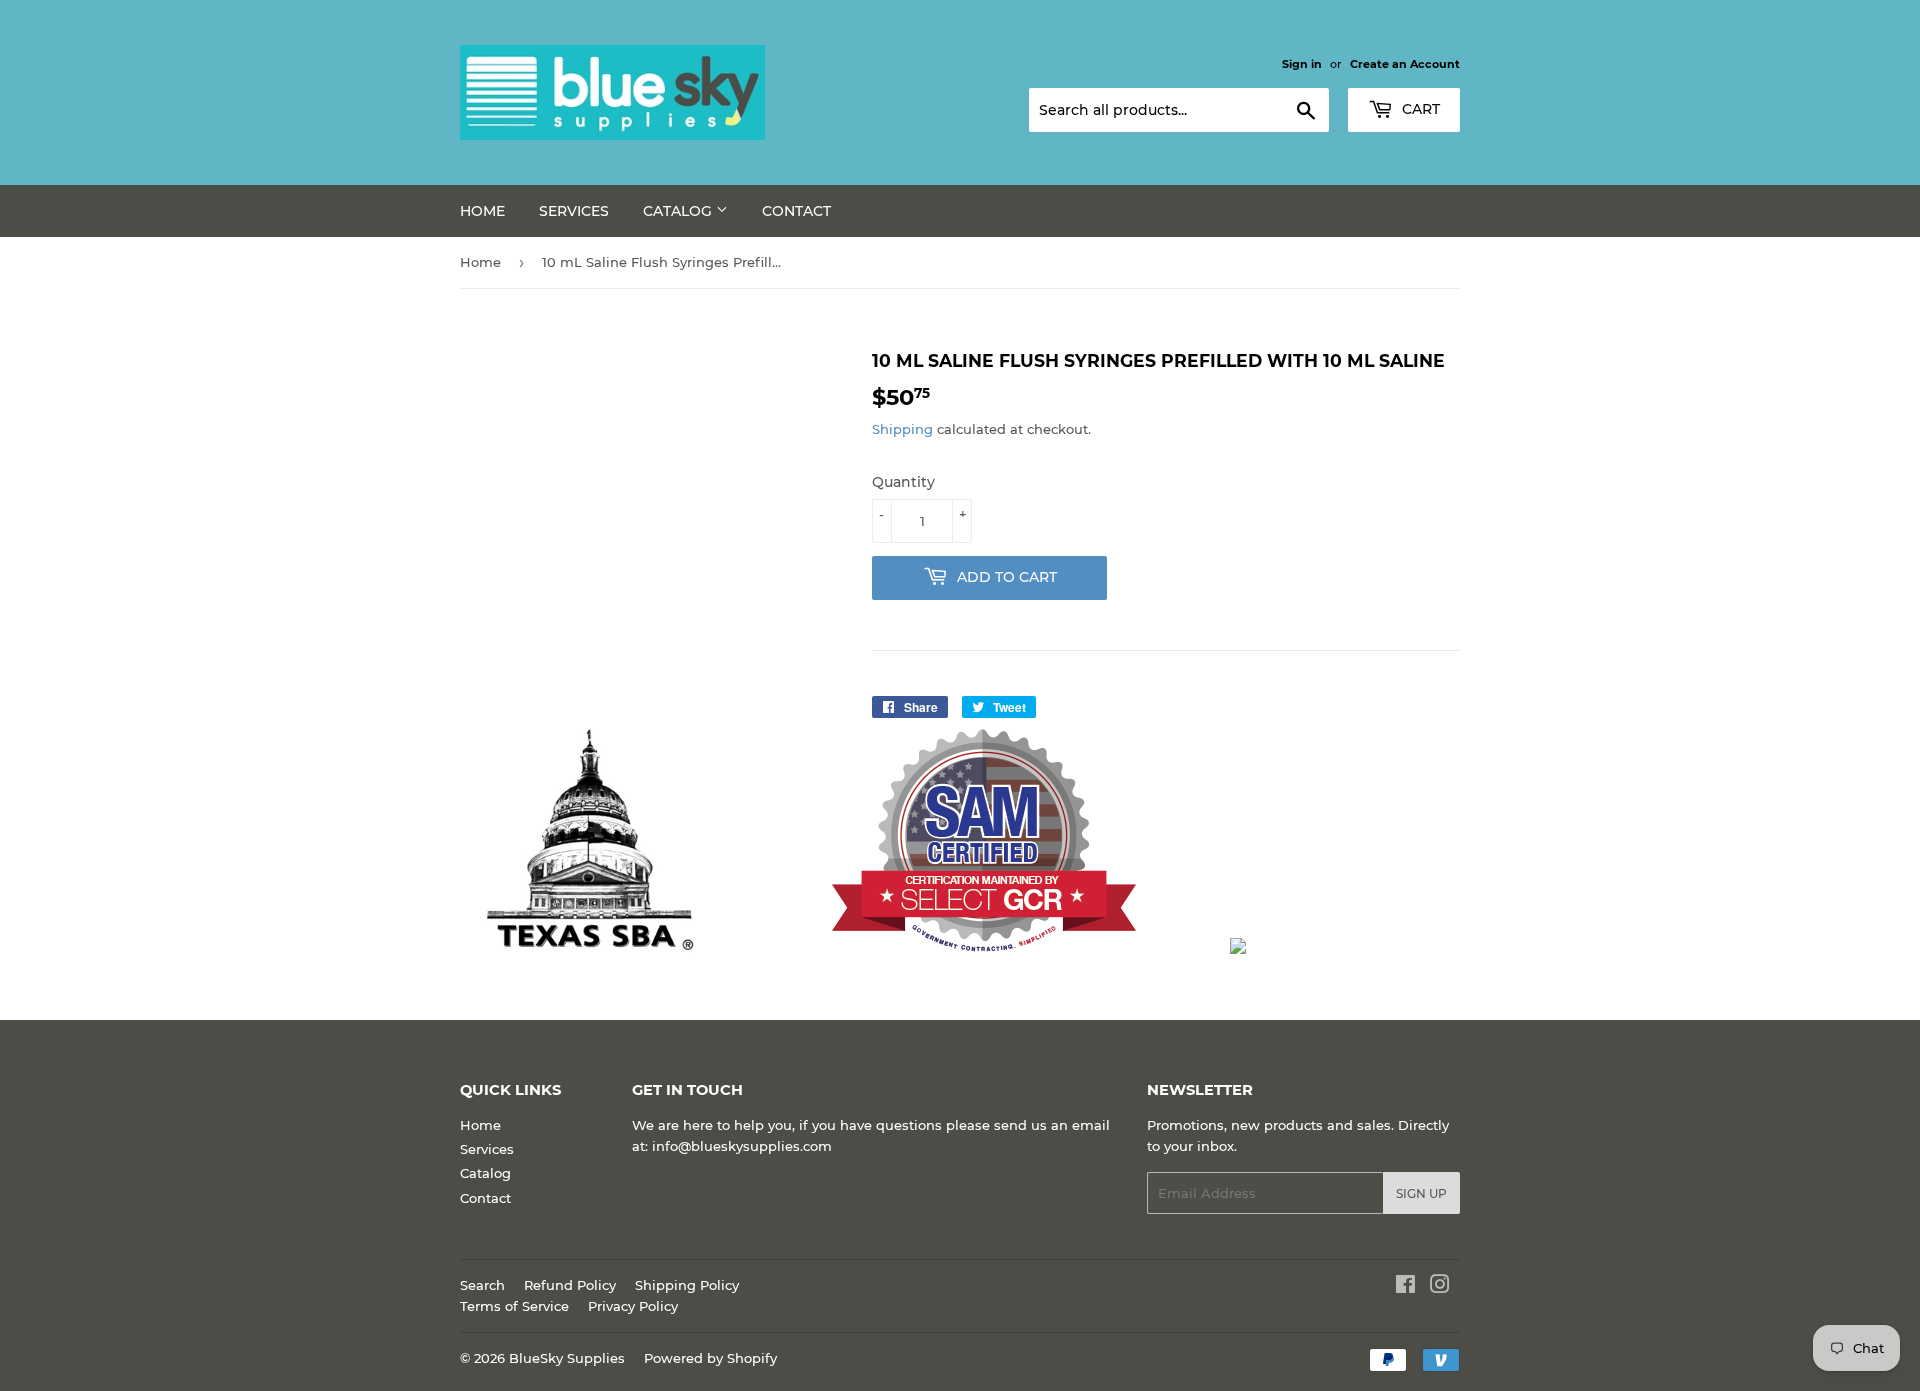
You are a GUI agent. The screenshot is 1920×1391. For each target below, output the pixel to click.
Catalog (679, 211)
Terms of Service (514, 1306)
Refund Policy (570, 1285)
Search (482, 1285)
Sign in (1302, 64)
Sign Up (1421, 1193)
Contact (796, 211)
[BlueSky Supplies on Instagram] (1440, 1287)
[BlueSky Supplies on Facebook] (1405, 1287)
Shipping (902, 429)
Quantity (903, 482)
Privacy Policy (633, 1306)
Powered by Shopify (710, 1358)
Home (482, 211)
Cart (1419, 109)
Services (574, 211)
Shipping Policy (687, 1285)
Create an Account (1405, 64)
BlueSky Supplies (567, 1358)
